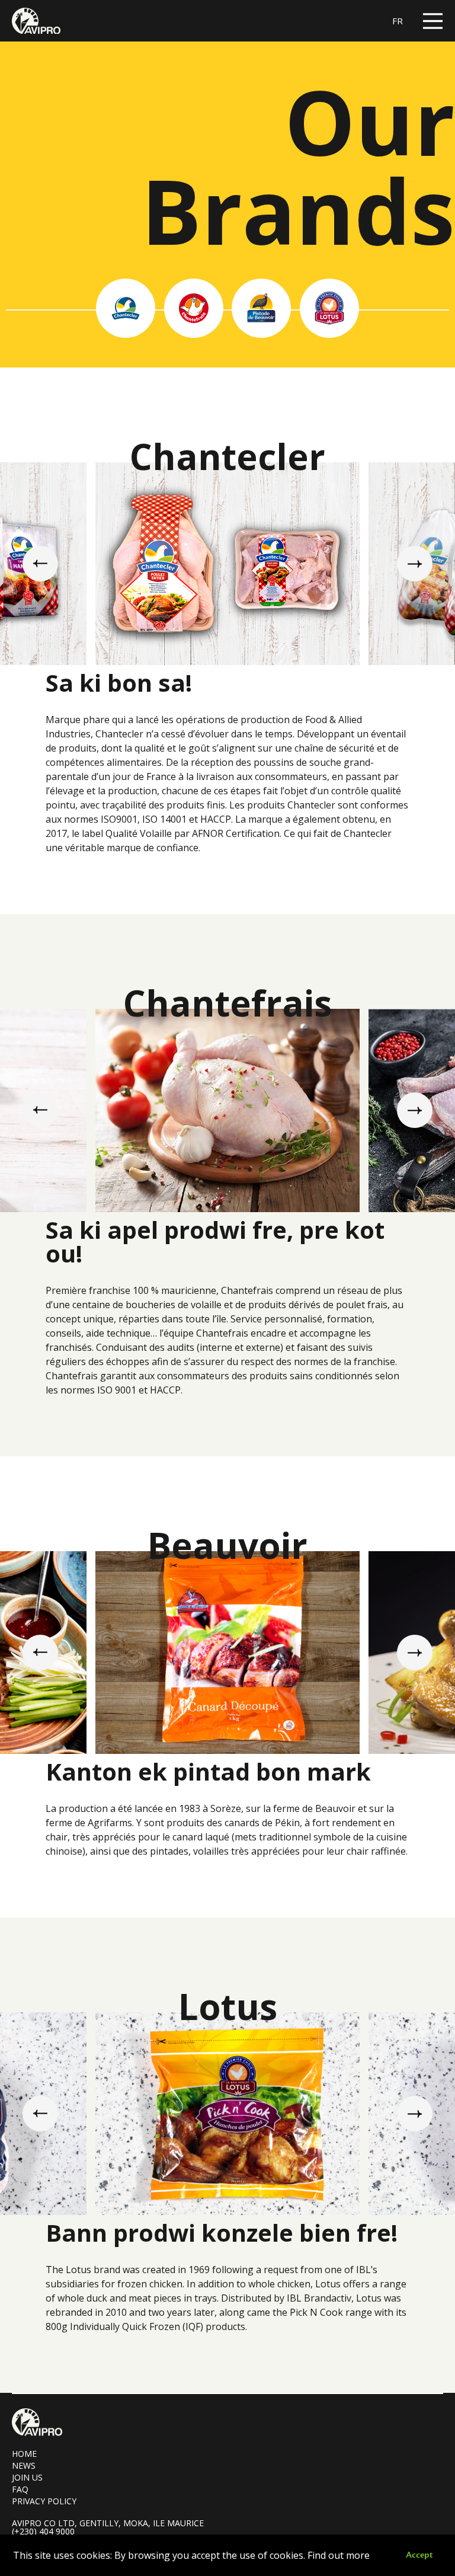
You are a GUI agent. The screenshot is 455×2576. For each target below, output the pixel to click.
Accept (419, 2555)
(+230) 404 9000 (43, 2532)
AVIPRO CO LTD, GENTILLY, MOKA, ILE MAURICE (108, 2523)
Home (24, 2454)
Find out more (339, 2555)
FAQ (20, 2489)
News (24, 2465)
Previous (40, 564)
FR (398, 21)
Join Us (27, 2477)
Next (415, 564)
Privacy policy (44, 2501)
